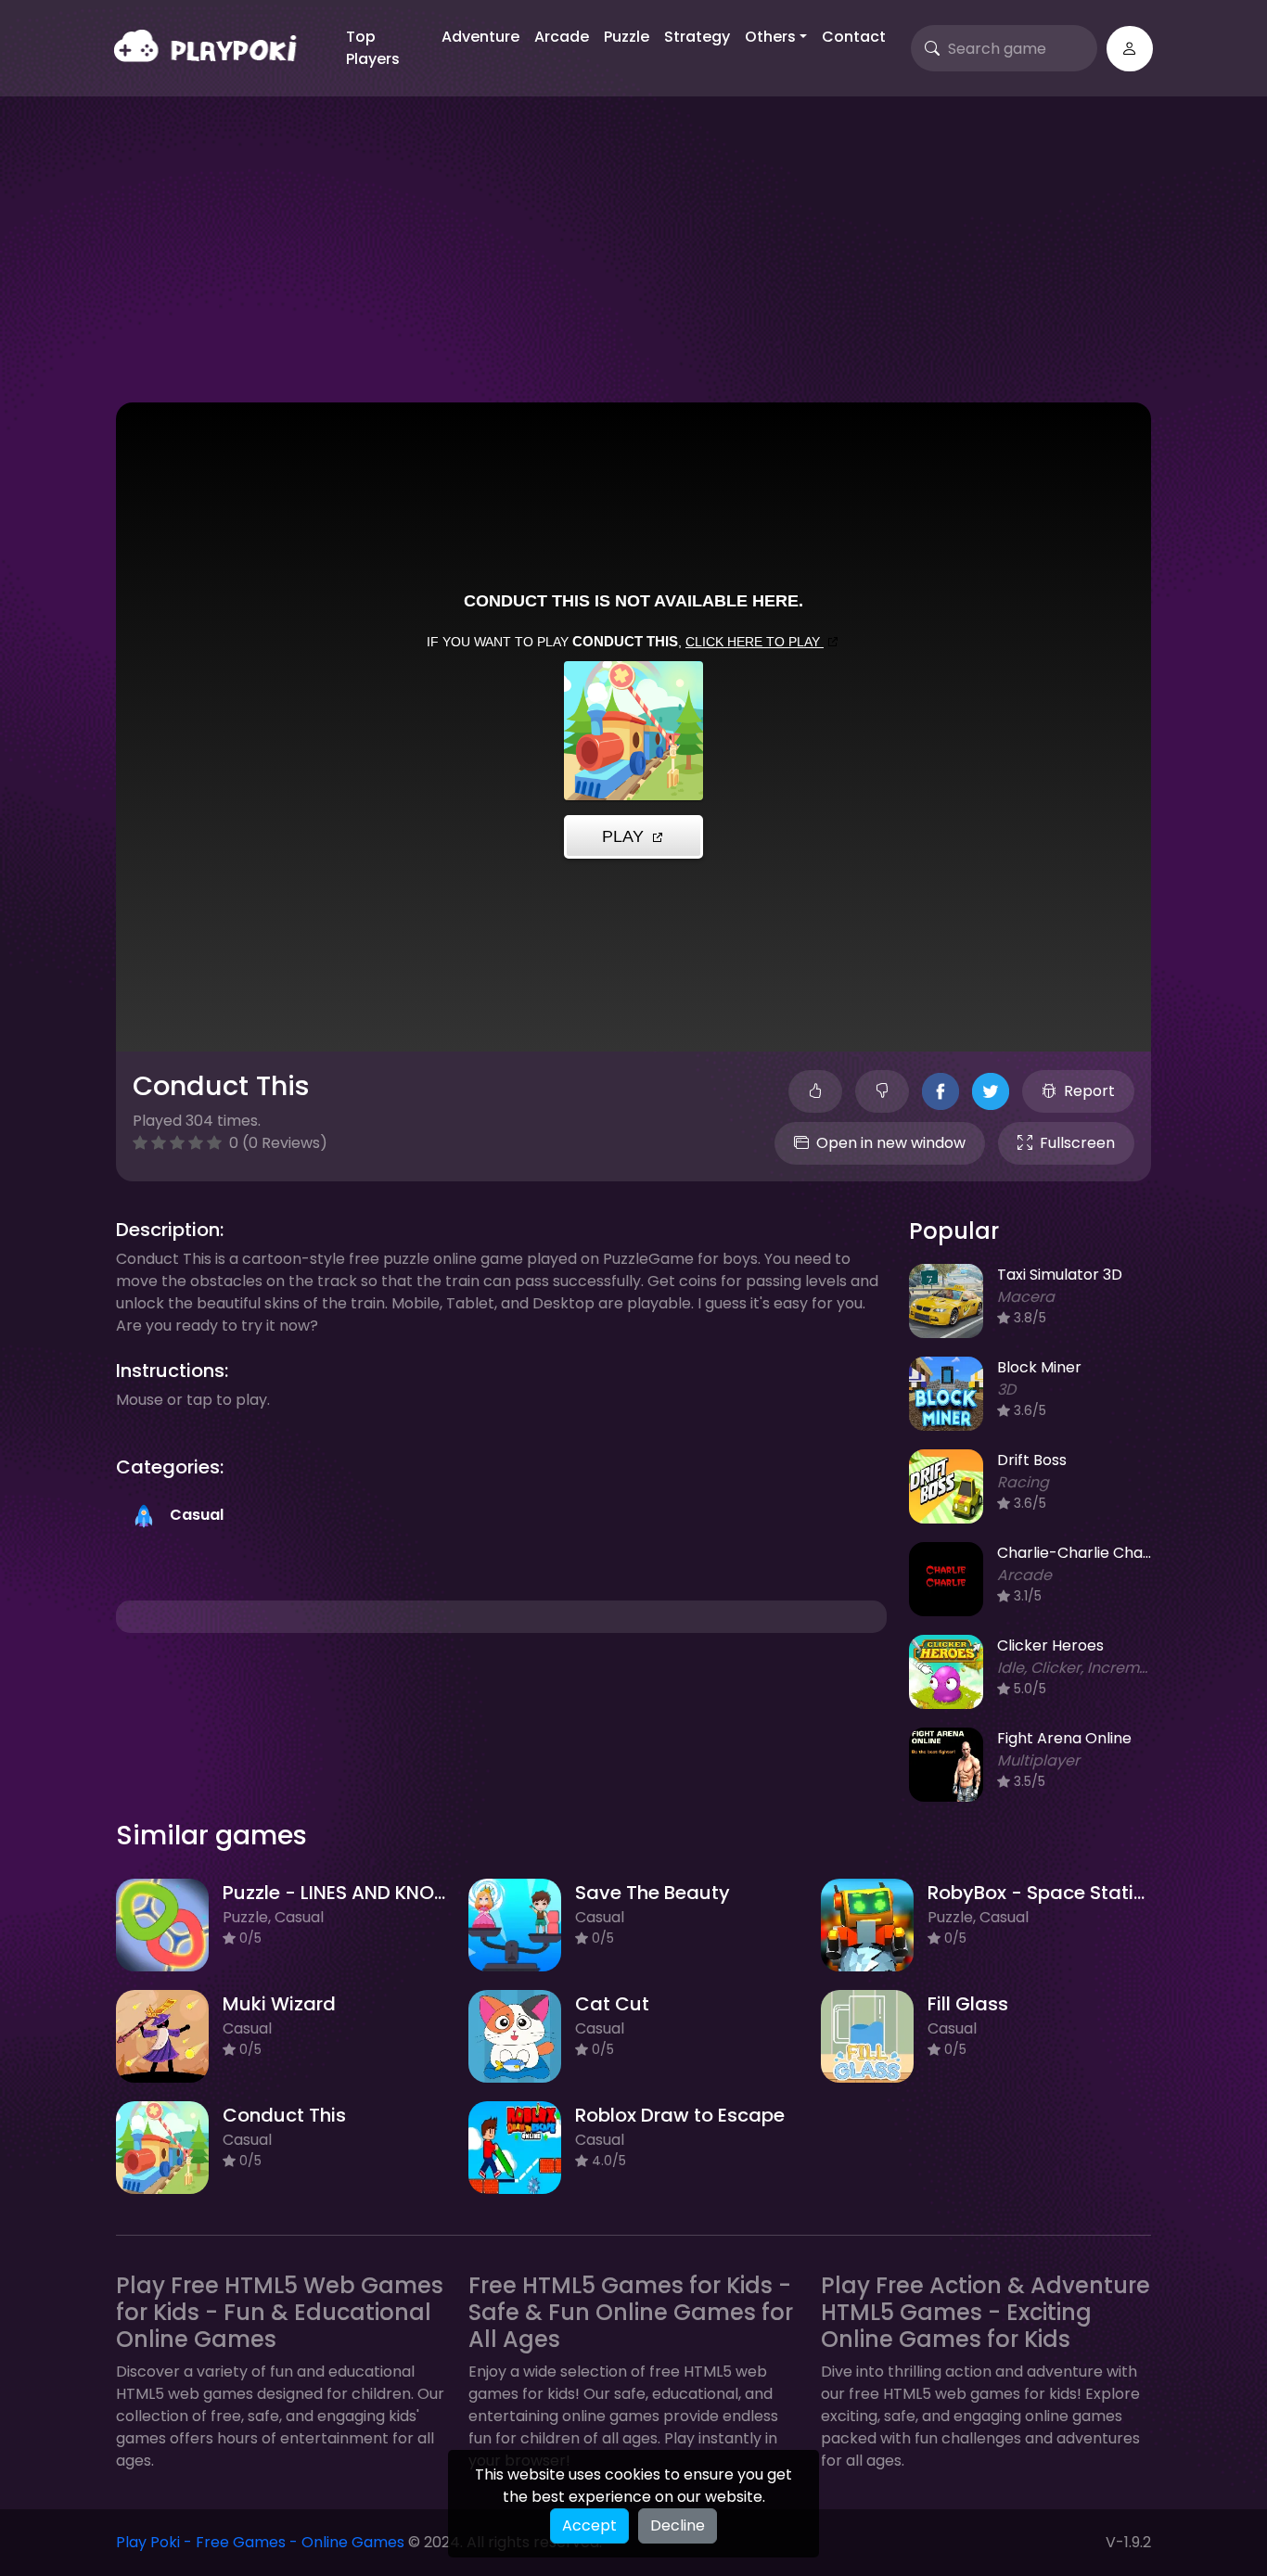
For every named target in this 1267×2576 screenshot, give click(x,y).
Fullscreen (1077, 1143)
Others (770, 37)
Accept (589, 2525)
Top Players (373, 48)
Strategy (697, 37)
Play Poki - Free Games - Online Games (260, 2542)
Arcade (562, 37)
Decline (678, 2525)
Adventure (480, 37)
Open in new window (891, 1143)
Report (1089, 1091)
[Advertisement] (633, 263)
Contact (854, 37)
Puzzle (627, 37)
